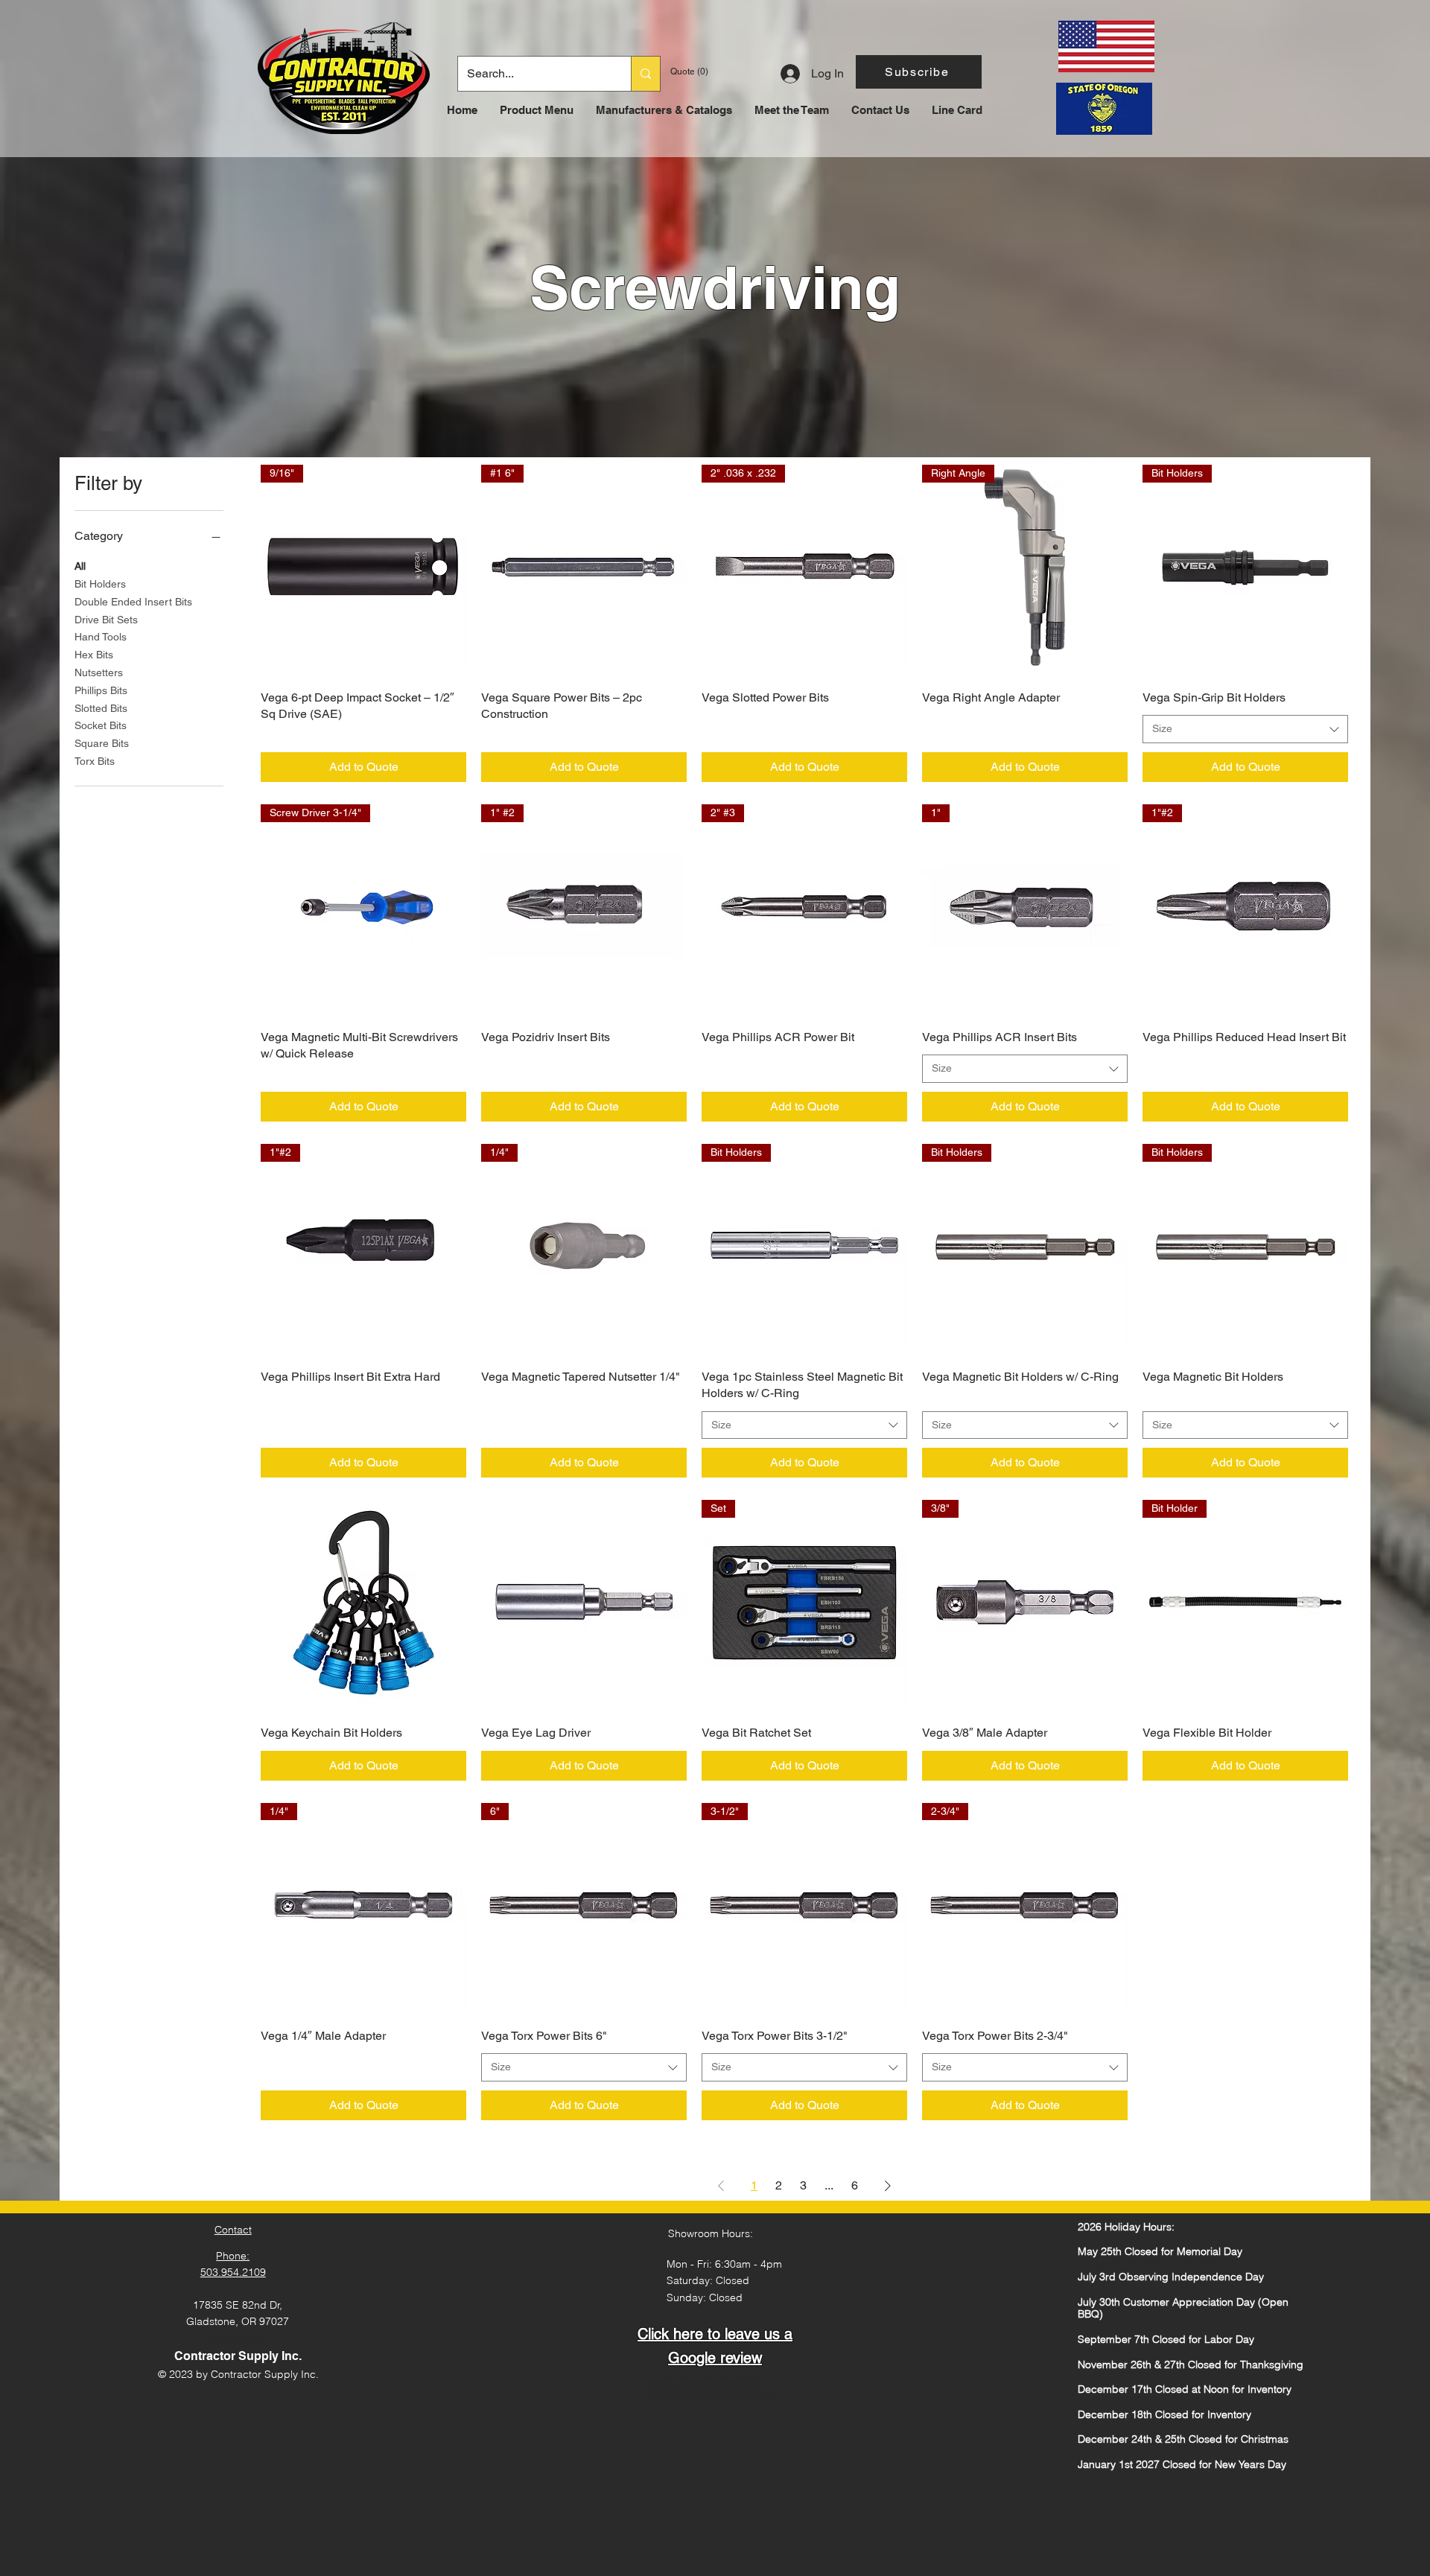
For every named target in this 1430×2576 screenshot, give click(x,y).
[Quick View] (363, 1603)
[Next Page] (888, 2186)
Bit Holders (100, 584)
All (80, 566)
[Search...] (645, 74)
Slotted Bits (101, 708)
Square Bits (102, 743)
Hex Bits (94, 655)
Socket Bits (101, 725)
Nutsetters (99, 672)
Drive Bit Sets (106, 620)
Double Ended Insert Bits (133, 602)
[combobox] (1245, 729)
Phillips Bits (101, 690)
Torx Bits (95, 761)
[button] (919, 72)
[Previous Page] (721, 2186)
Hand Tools (101, 637)
